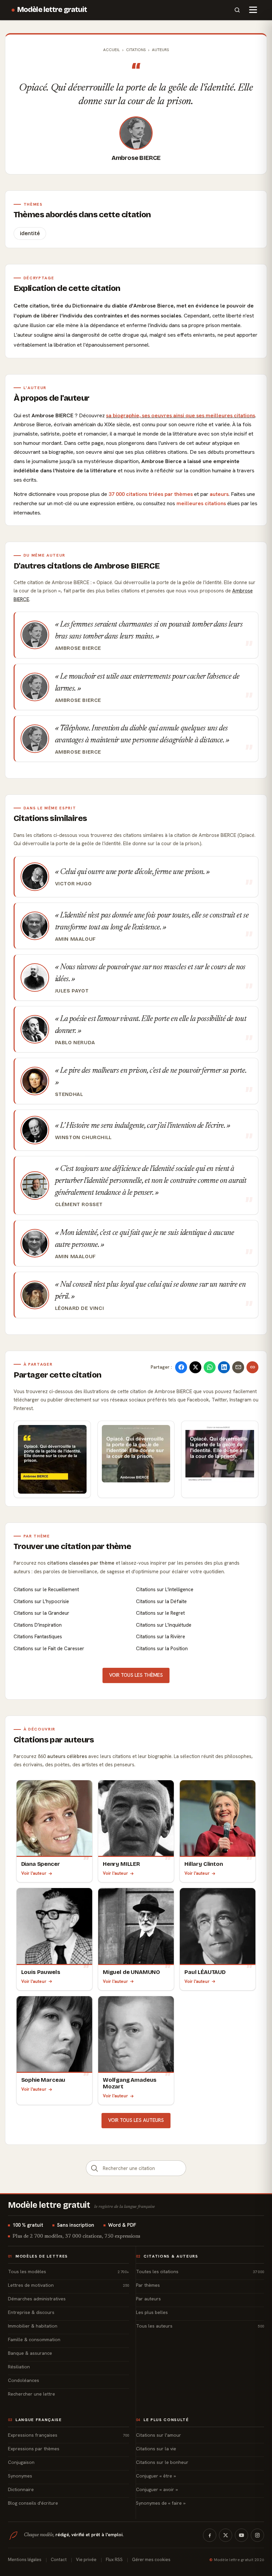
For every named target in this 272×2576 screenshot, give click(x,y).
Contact (59, 2560)
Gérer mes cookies (151, 2560)
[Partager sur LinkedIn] (224, 1367)
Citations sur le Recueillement (46, 1590)
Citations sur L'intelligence (165, 1590)
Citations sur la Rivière (161, 1637)
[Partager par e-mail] (238, 1367)
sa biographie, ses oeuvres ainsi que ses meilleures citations (181, 415)
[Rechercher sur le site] (237, 10)
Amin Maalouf (75, 939)
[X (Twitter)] (226, 2535)
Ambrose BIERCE (136, 158)
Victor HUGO (73, 884)
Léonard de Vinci (80, 1308)
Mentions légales (25, 2560)
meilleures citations (201, 503)
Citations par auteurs (54, 1740)
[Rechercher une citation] (95, 2168)
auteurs (219, 494)
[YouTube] (241, 2535)
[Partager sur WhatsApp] (210, 1367)
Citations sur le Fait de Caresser (49, 1649)
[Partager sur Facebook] (181, 1367)
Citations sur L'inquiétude (164, 1625)
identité (30, 233)
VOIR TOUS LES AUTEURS (136, 2120)
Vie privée (86, 2560)
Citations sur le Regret (160, 1613)
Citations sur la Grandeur (41, 1613)
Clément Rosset (79, 1204)
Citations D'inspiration (38, 1625)
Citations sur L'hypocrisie (41, 1601)
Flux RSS (114, 2560)
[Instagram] (257, 2535)
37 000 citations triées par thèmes (151, 494)
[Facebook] (210, 2535)
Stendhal (69, 1094)
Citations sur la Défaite (161, 1601)
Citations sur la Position (162, 1649)
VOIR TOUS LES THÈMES (136, 1675)
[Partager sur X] (195, 1367)
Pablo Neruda (75, 1043)
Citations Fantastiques (38, 1637)
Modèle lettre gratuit (52, 10)
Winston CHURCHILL (83, 1137)
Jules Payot (72, 991)
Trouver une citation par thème (72, 1546)
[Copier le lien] (252, 1367)
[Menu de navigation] (253, 10)
